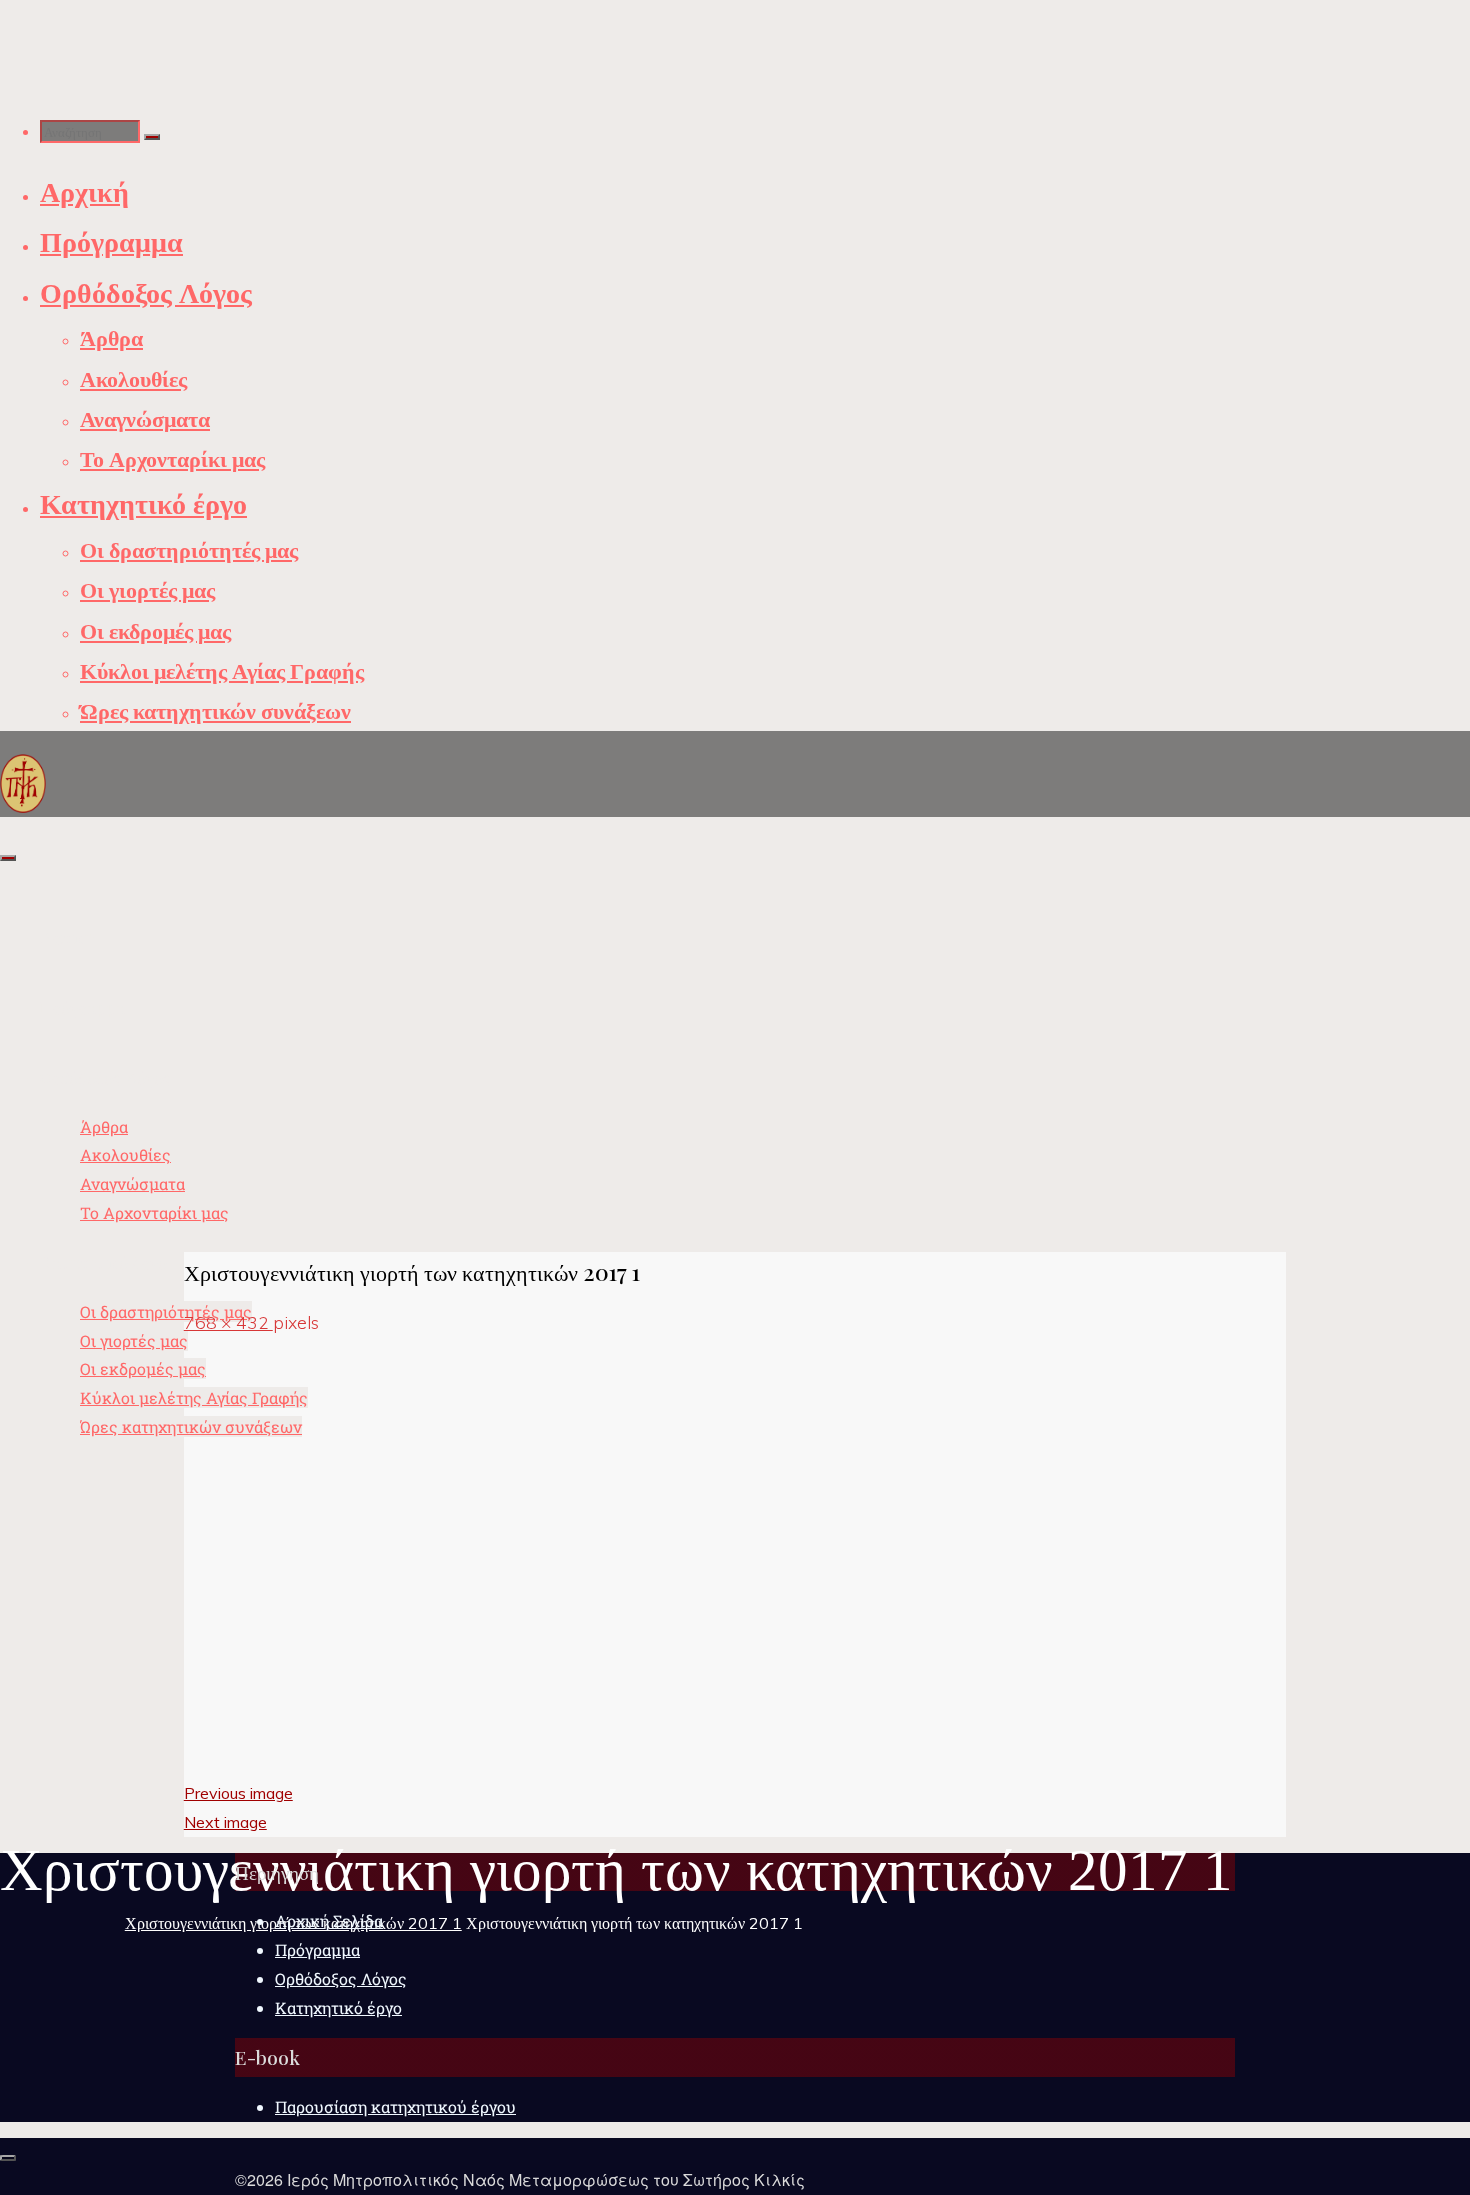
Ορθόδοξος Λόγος (341, 1978)
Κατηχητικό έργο (338, 2007)
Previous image (238, 1793)
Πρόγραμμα (317, 1949)
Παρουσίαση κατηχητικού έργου (395, 2106)
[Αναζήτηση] (152, 137)
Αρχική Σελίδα (329, 1920)
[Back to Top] (8, 2158)
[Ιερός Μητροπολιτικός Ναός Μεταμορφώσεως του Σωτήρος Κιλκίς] (23, 782)
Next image (225, 1822)
